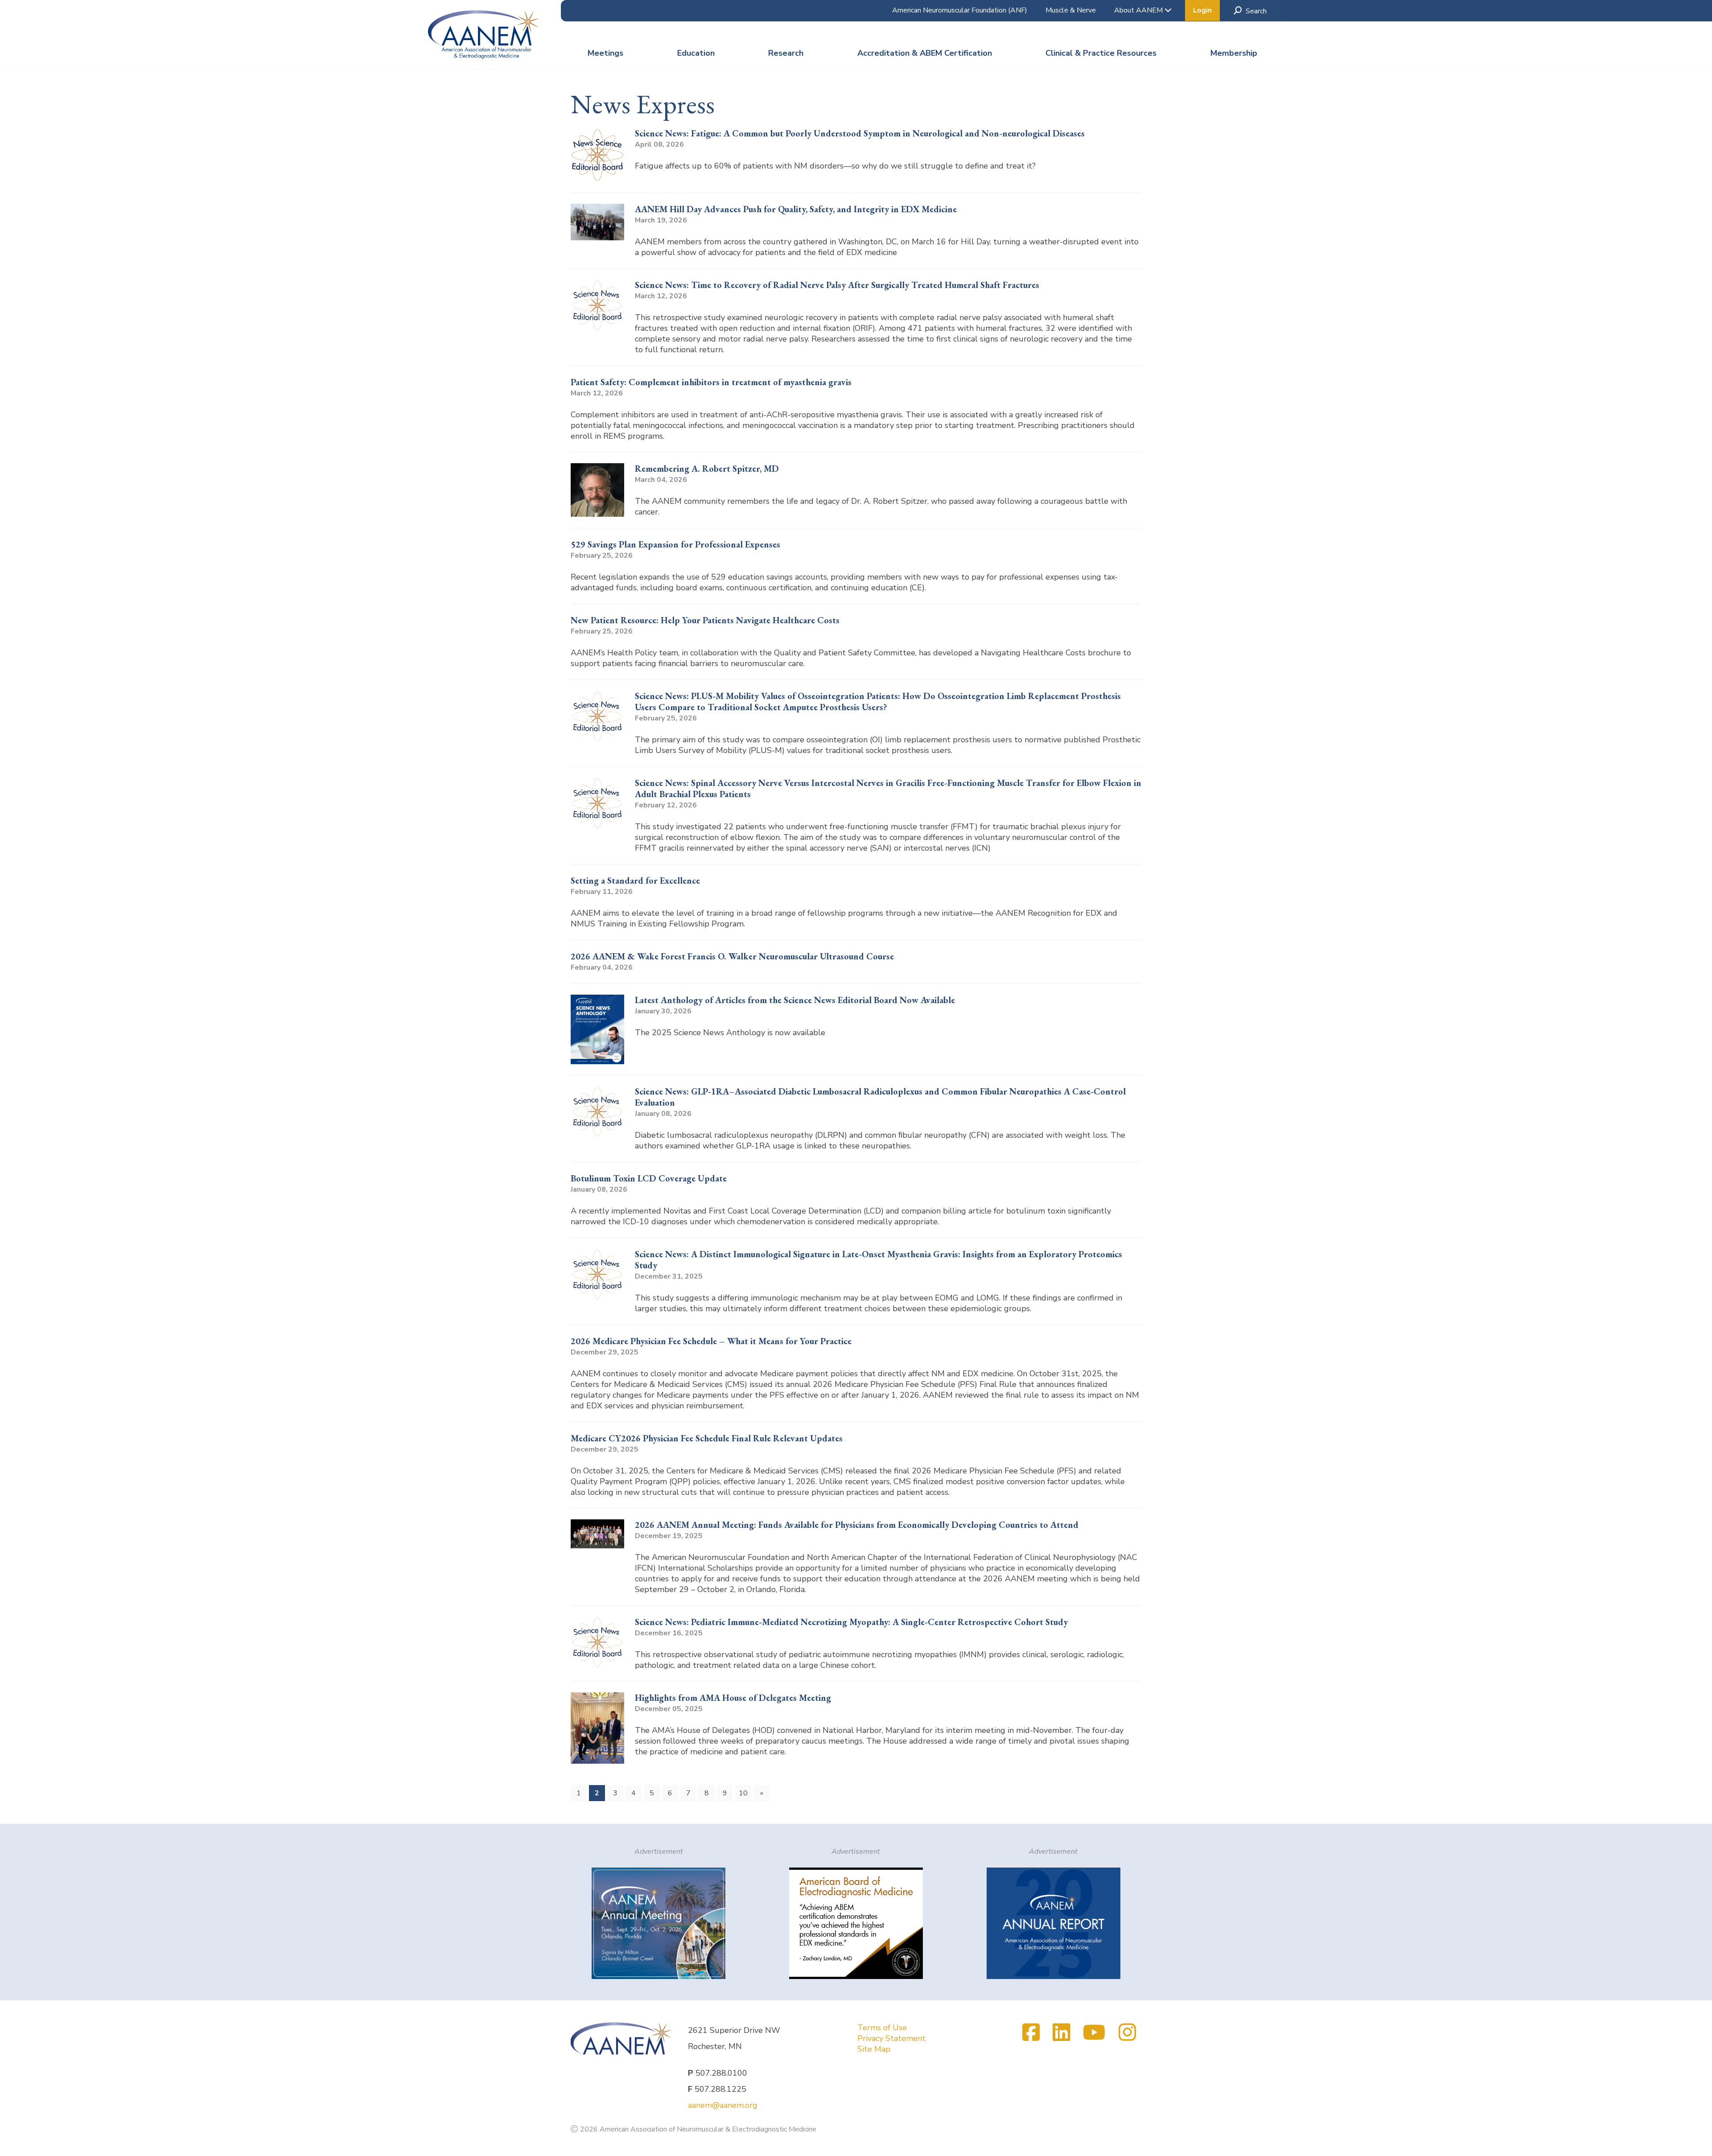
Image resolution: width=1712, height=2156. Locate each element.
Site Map (874, 2049)
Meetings (605, 53)
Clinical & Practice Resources (1101, 53)
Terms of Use (882, 2028)
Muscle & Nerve (1071, 10)
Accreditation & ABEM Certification (925, 53)
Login (1202, 10)
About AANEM (1139, 10)
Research (786, 53)
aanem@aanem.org (723, 2105)
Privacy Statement (891, 2038)
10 (743, 1793)
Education (696, 53)
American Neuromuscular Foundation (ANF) (960, 10)
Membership (1234, 53)
